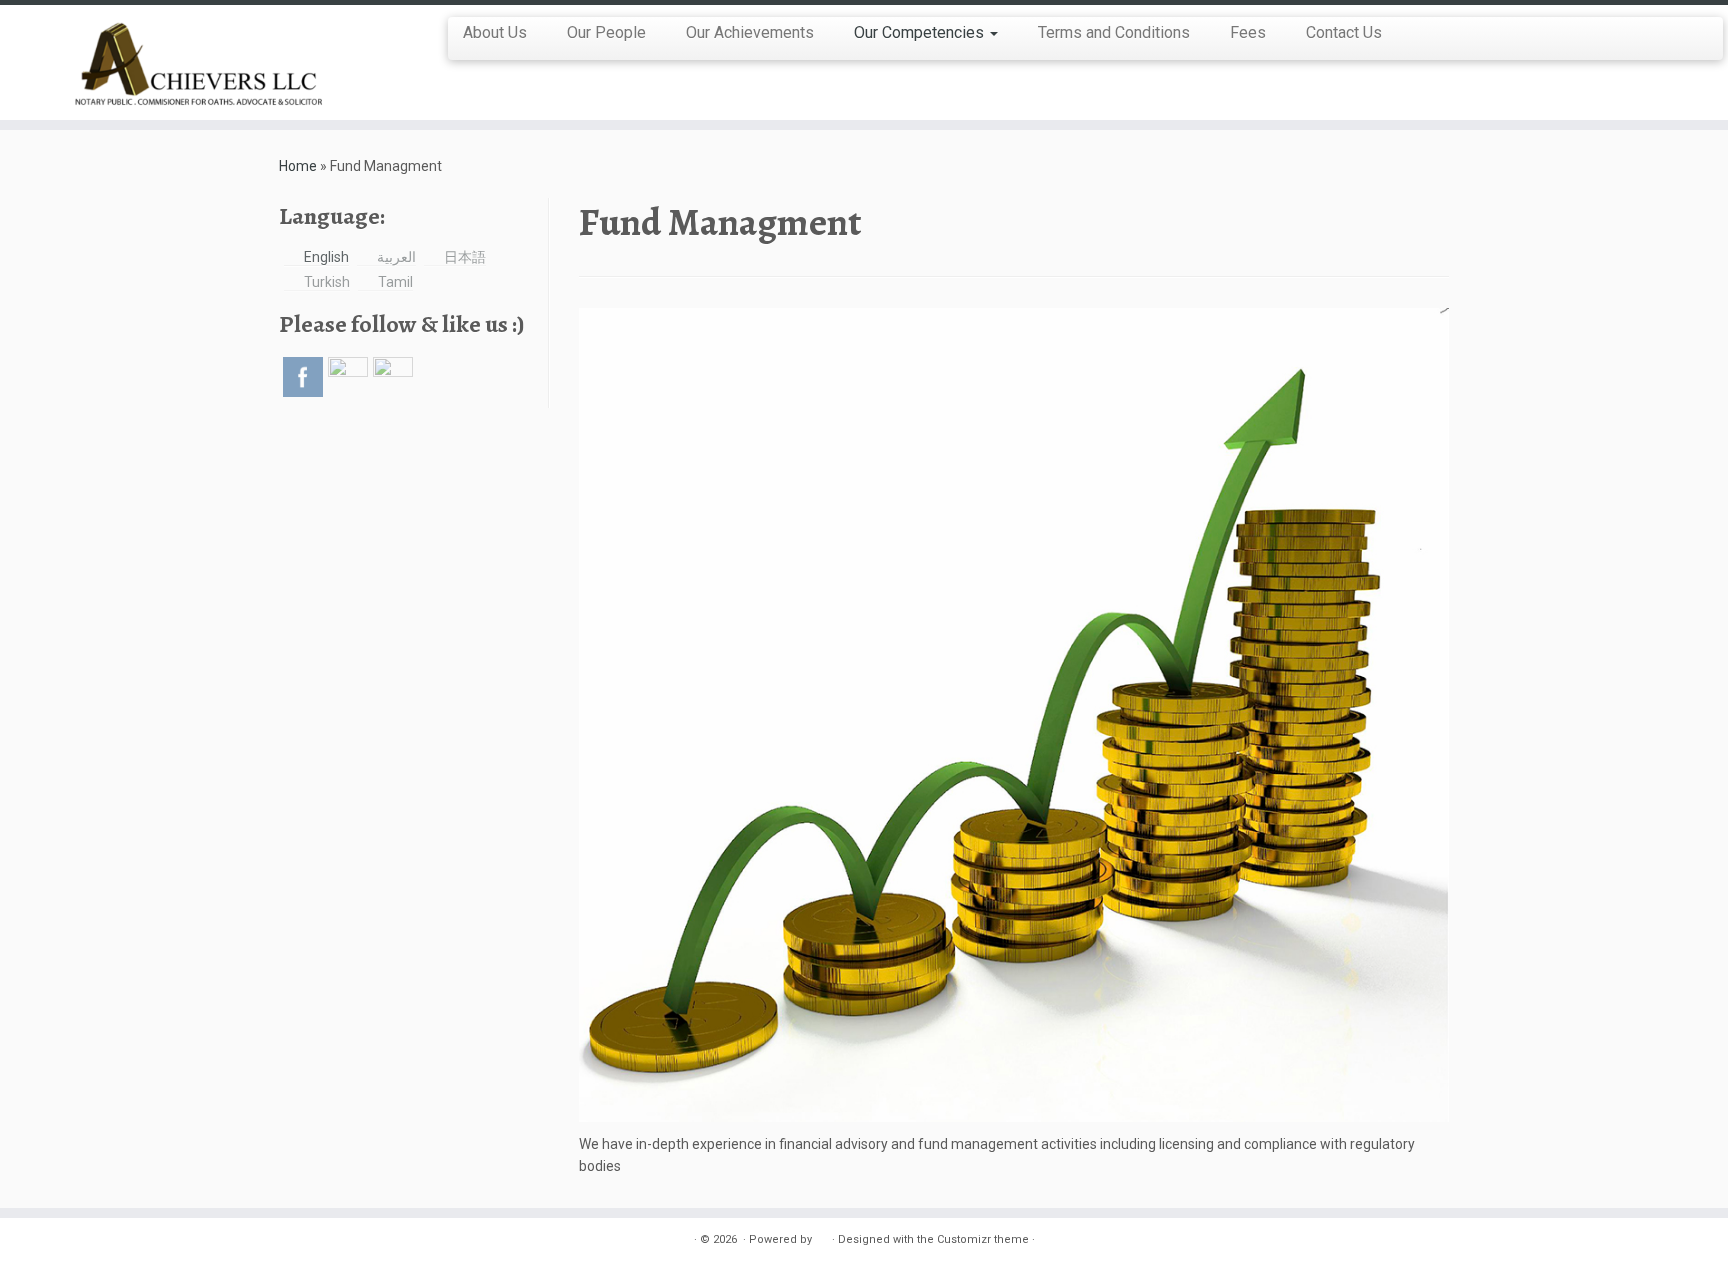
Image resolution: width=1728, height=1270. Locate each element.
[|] (199, 62)
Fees (1248, 32)
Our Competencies (921, 32)
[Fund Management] (1014, 714)
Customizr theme (983, 1239)
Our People (606, 32)
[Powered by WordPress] (822, 1236)
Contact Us (1344, 32)
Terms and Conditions (1114, 32)
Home (298, 166)
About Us (495, 32)
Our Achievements (750, 32)
